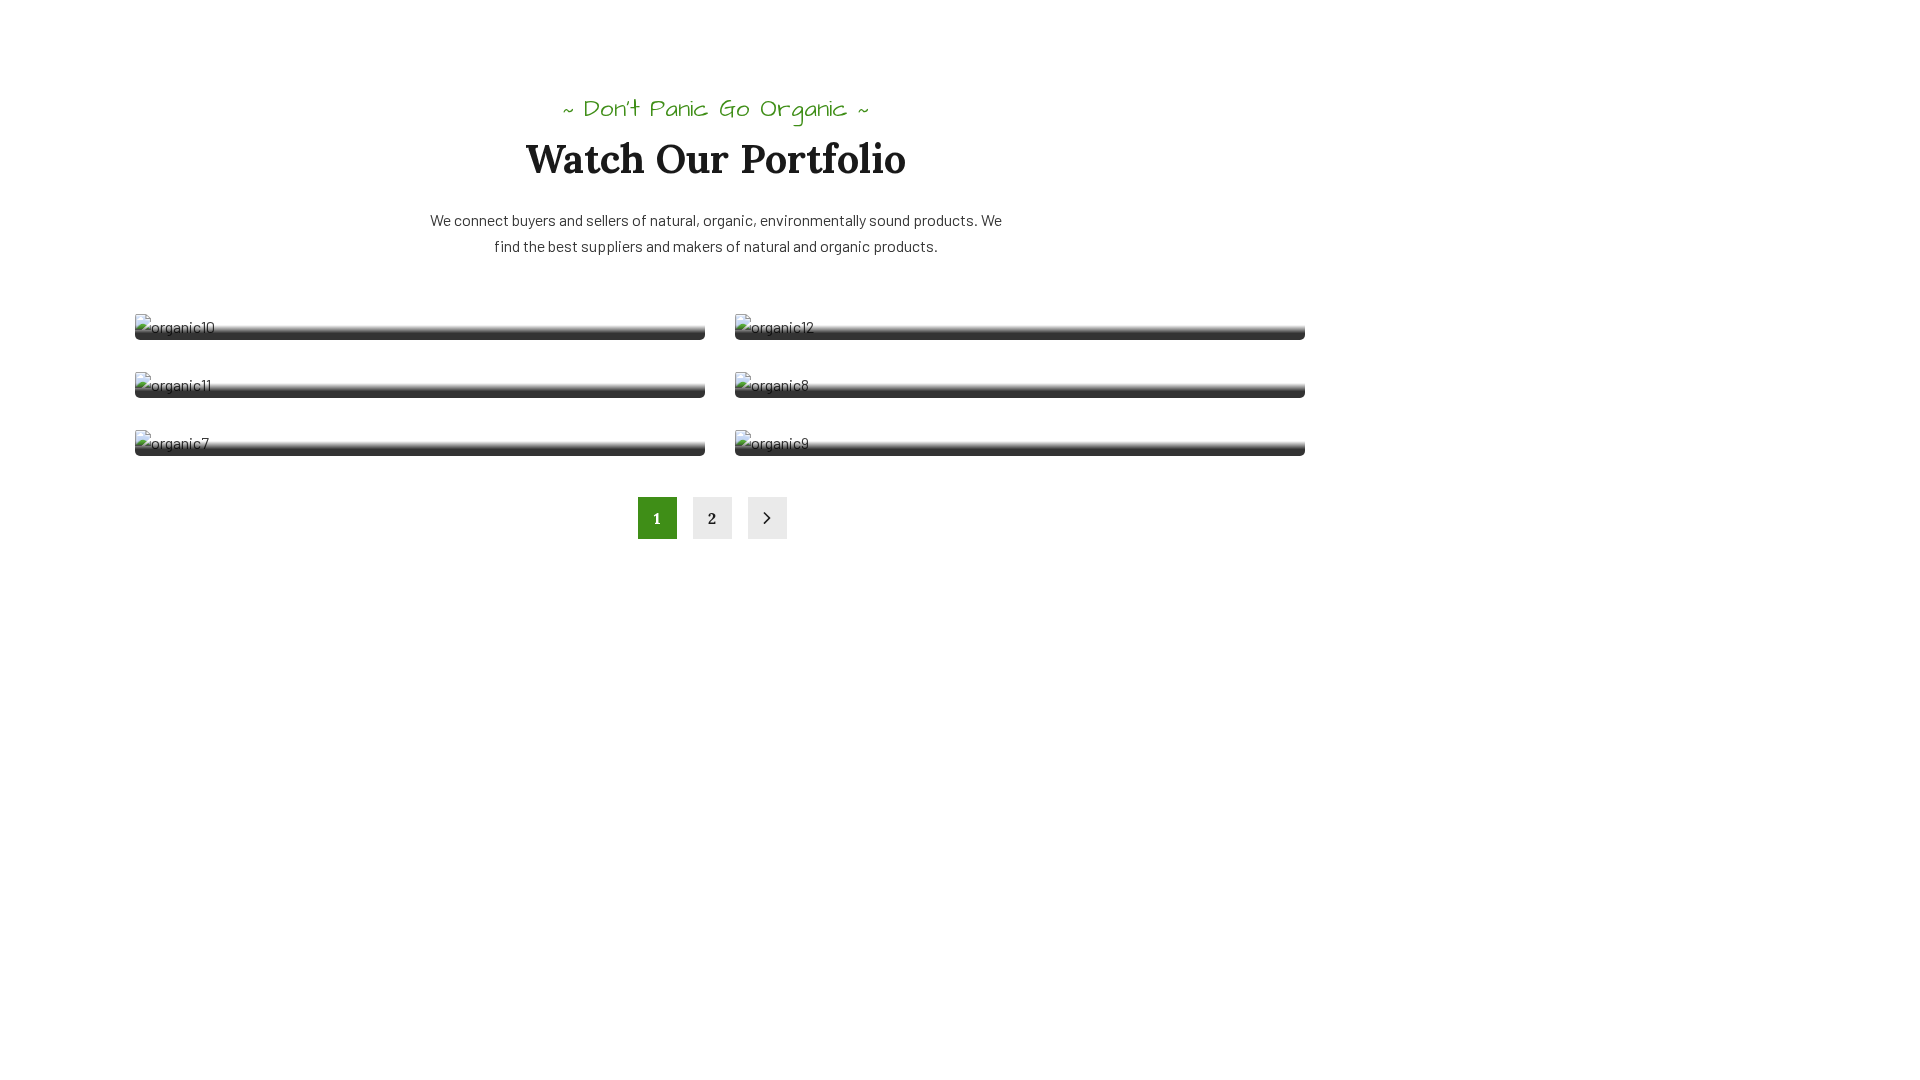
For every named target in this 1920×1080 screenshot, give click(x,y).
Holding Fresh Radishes (296, 232)
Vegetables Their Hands (295, 348)
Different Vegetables (279, 290)
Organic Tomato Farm (885, 290)
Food (184, 374)
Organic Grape (847, 232)
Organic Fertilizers (870, 348)
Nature (790, 374)
